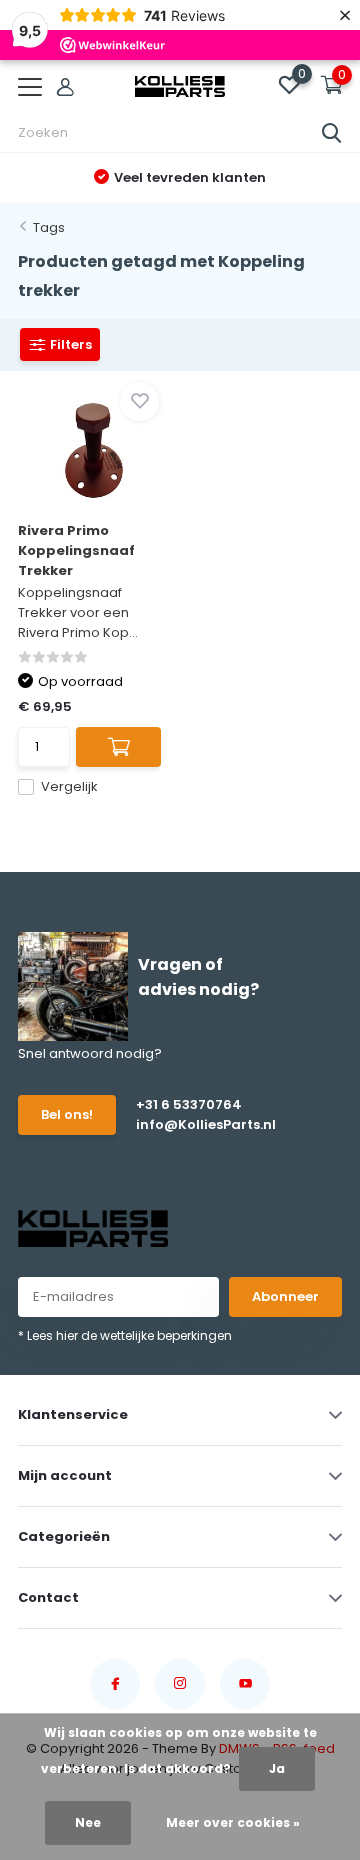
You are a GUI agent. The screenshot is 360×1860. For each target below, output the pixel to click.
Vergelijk (69, 786)
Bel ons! (67, 1114)
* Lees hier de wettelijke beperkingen (125, 1335)
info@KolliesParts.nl (200, 1124)
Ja (277, 1768)
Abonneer (285, 1296)
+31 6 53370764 (189, 1104)
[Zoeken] (332, 133)
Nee (88, 1822)
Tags (49, 227)
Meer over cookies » (233, 1822)
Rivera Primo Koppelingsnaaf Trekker (76, 550)
